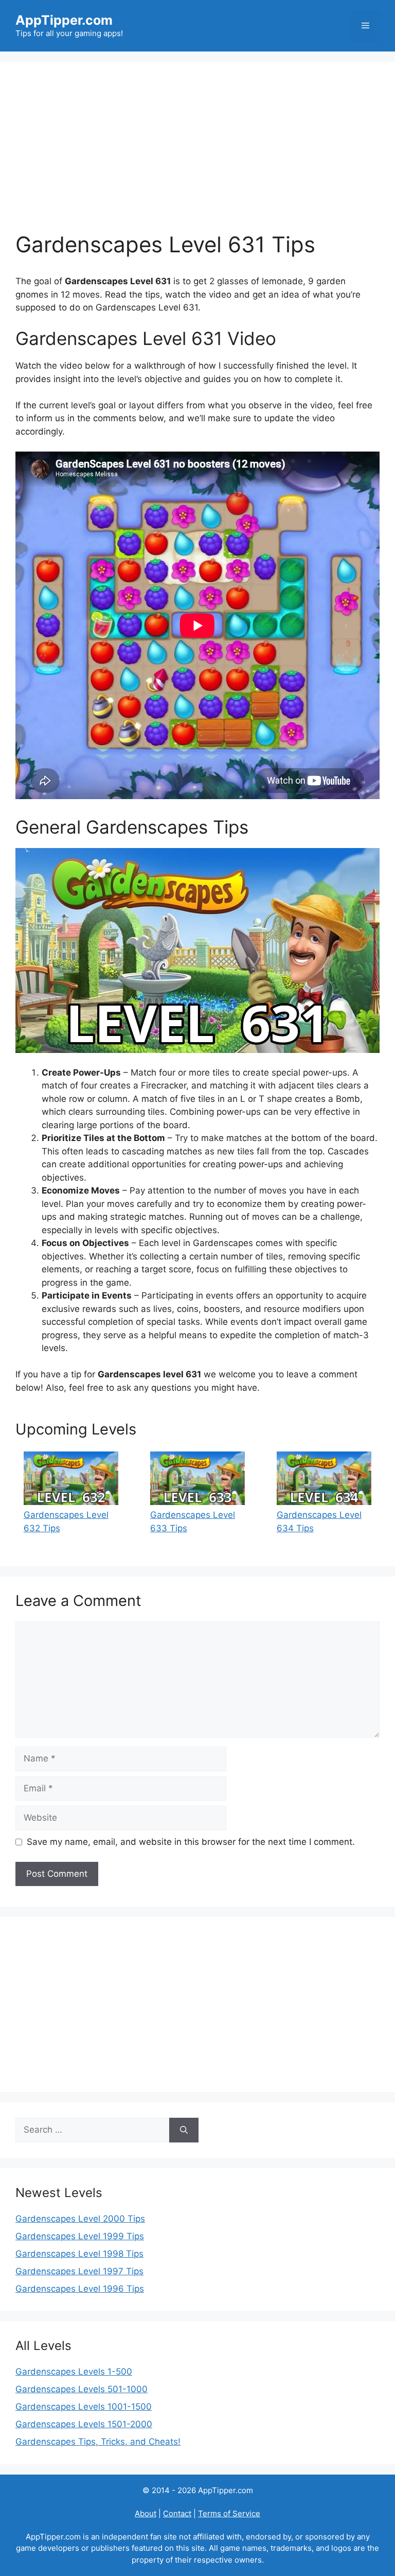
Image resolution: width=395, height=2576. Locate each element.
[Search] (184, 2130)
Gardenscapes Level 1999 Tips (80, 2236)
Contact (177, 2513)
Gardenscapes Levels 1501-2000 (84, 2424)
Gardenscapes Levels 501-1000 (82, 2389)
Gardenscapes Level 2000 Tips (80, 2219)
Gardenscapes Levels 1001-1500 (84, 2407)
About (146, 2513)
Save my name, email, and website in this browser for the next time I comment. (191, 1842)
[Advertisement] (197, 154)
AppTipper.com (64, 20)
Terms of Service (229, 2513)
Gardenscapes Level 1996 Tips (80, 2289)
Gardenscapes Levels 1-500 (74, 2372)
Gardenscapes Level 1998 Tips (79, 2254)
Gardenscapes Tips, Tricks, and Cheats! (98, 2442)
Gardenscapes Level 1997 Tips (79, 2271)
